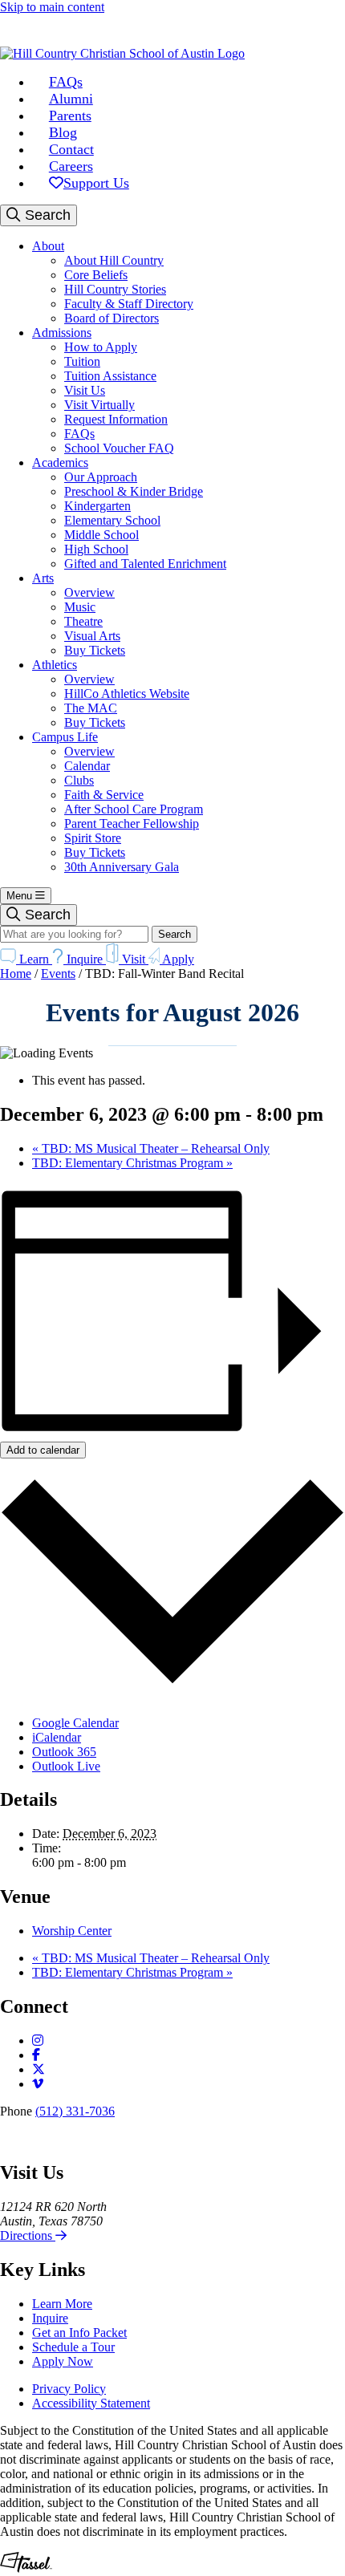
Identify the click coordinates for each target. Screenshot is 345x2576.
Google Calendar (75, 1723)
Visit (134, 959)
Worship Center (72, 1931)
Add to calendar (43, 1450)
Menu (21, 896)
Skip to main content (52, 7)
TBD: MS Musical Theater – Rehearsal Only (151, 1148)
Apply (177, 959)
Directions (28, 2235)
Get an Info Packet (79, 2333)
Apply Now (63, 2361)
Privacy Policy (69, 2389)
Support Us (96, 183)
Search (46, 215)
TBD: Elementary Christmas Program (132, 1163)
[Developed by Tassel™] (26, 2568)
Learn (34, 959)
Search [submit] (175, 934)
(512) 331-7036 (75, 2111)
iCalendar (57, 1737)
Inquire (85, 959)
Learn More (62, 2304)
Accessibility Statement (91, 2403)
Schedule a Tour (73, 2347)
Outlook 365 (64, 1752)
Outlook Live (66, 1766)
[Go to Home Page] (122, 53)
